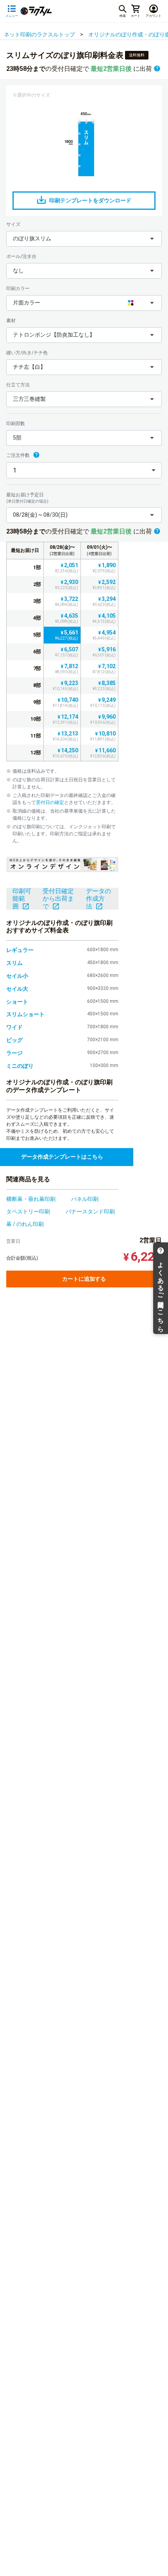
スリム (14, 963)
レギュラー (20, 950)
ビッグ (14, 1040)
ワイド (14, 1027)
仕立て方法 (18, 385)
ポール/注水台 (21, 256)
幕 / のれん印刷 (25, 1224)
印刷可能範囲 (22, 899)
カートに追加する (84, 1279)
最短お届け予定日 (27, 498)
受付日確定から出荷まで (58, 899)
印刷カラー (18, 288)
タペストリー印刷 (28, 1211)
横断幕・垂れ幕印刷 (31, 1199)
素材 (11, 321)
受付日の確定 (50, 802)
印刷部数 (16, 424)
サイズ (13, 224)
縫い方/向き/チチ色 (27, 353)
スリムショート (25, 1014)
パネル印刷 (85, 1199)
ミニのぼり (20, 1066)
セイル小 (17, 976)
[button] (84, 239)
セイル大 (17, 989)
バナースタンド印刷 (90, 1211)
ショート (17, 1002)
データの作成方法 (98, 899)
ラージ (14, 1053)
